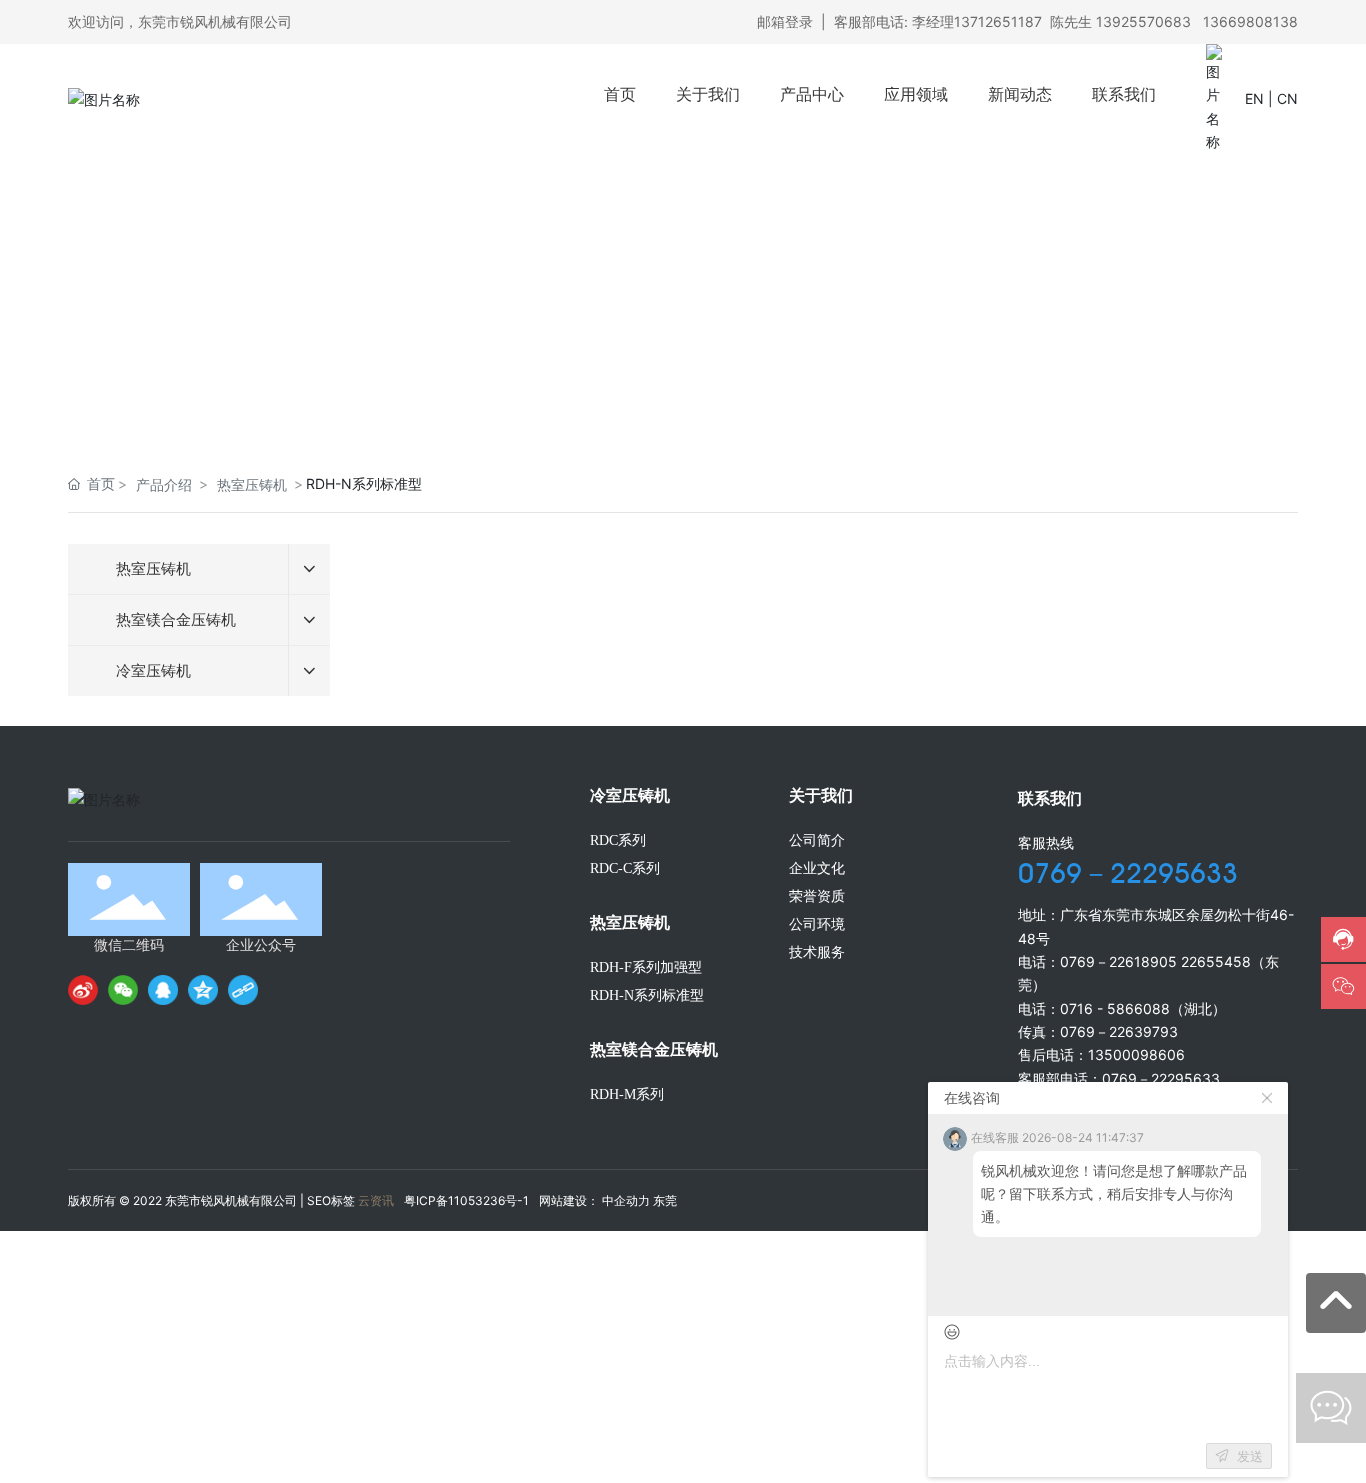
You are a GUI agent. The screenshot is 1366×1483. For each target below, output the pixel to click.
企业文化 (817, 868)
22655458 (1216, 961)
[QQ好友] (163, 990)
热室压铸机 (252, 484)
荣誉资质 (817, 896)
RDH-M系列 (627, 1094)
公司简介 (817, 840)
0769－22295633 (1128, 873)
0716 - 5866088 (1115, 1008)
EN (1254, 98)
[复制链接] (243, 990)
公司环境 (817, 924)
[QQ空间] (203, 990)
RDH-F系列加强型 (646, 967)
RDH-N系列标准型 (647, 995)
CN (1287, 98)
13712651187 (998, 21)
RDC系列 (618, 840)
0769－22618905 (1118, 961)
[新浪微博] (83, 990)
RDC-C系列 (625, 868)
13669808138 (1250, 21)
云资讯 (376, 1200)
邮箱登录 (785, 21)
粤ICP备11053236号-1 (466, 1200)
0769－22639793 (1119, 1031)
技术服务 (817, 952)
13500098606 (1136, 1054)
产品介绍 (164, 484)
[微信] (123, 990)
